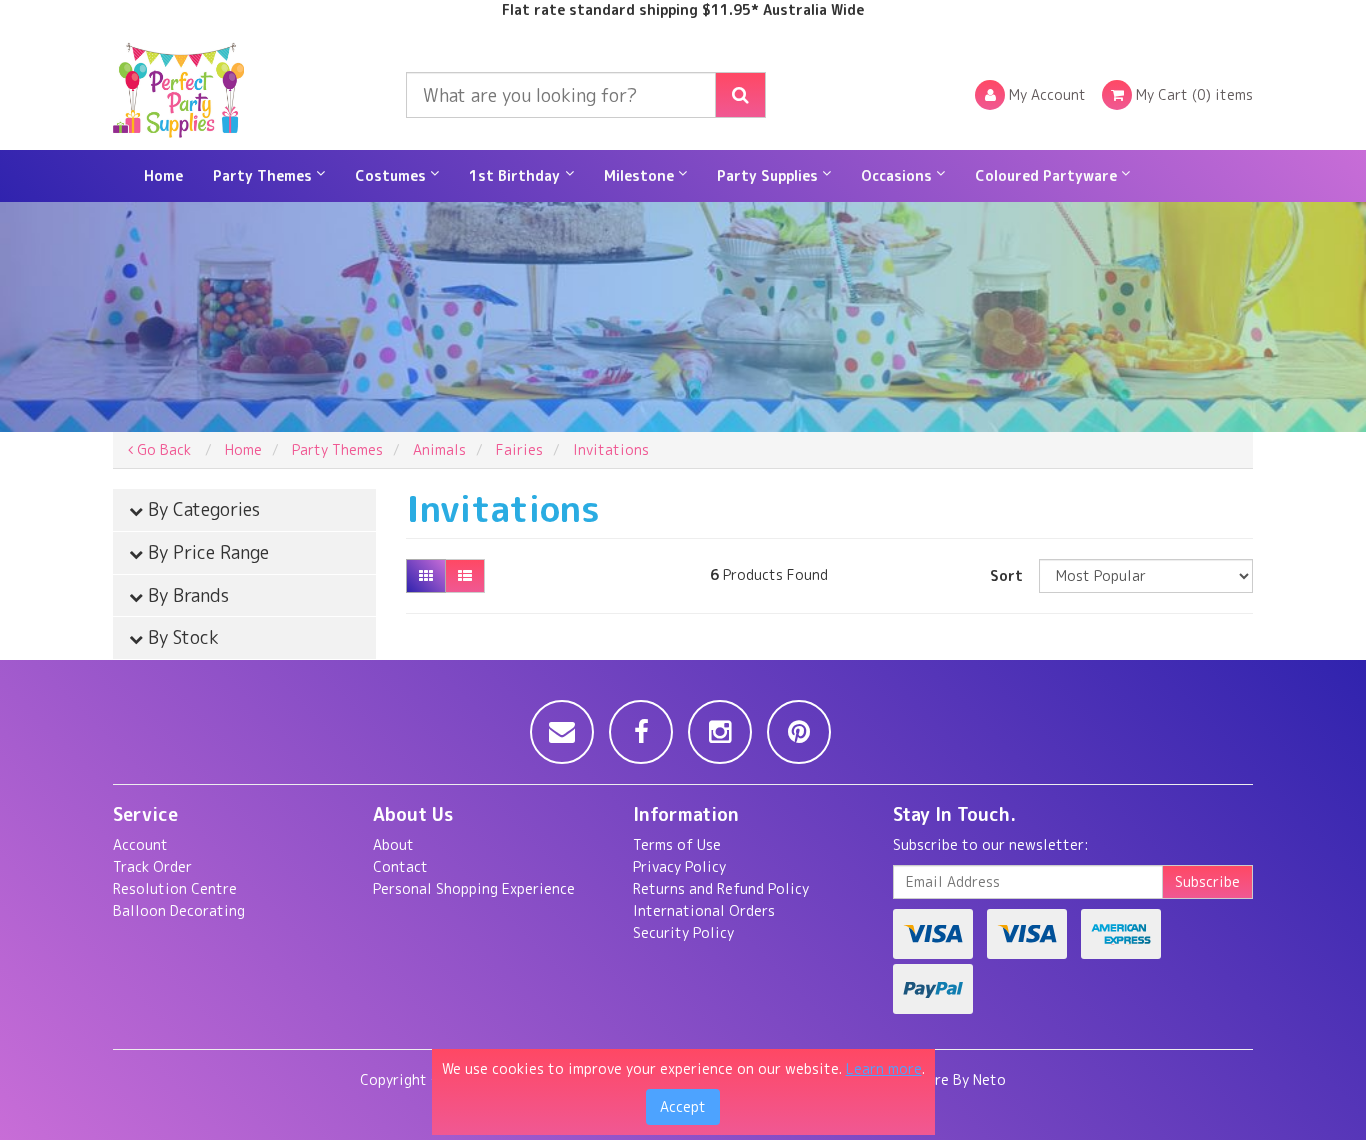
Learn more (884, 1068)
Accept (683, 1106)
